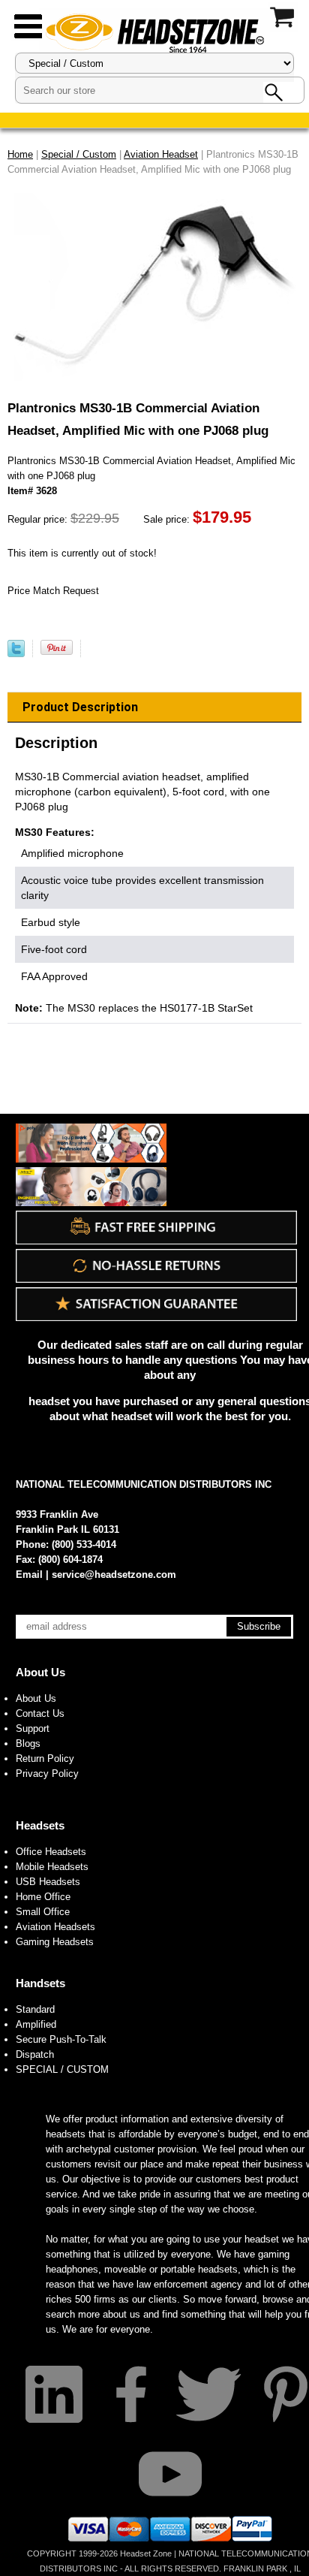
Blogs (28, 1743)
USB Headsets (48, 1882)
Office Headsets (51, 1852)
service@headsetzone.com (114, 1575)
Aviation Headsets (55, 1927)
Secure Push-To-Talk (61, 2039)
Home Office (43, 1897)
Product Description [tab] (80, 707)
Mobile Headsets (52, 1867)
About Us (40, 1672)
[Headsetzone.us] (154, 32)
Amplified (36, 2024)
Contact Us (40, 1713)
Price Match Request (53, 591)
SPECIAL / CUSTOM (62, 2069)
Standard (35, 2009)
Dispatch (35, 2054)
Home (20, 154)
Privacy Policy (47, 1774)
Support (33, 1728)
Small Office (43, 1912)
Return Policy (45, 1759)
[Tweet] (16, 654)
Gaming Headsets (55, 1942)
